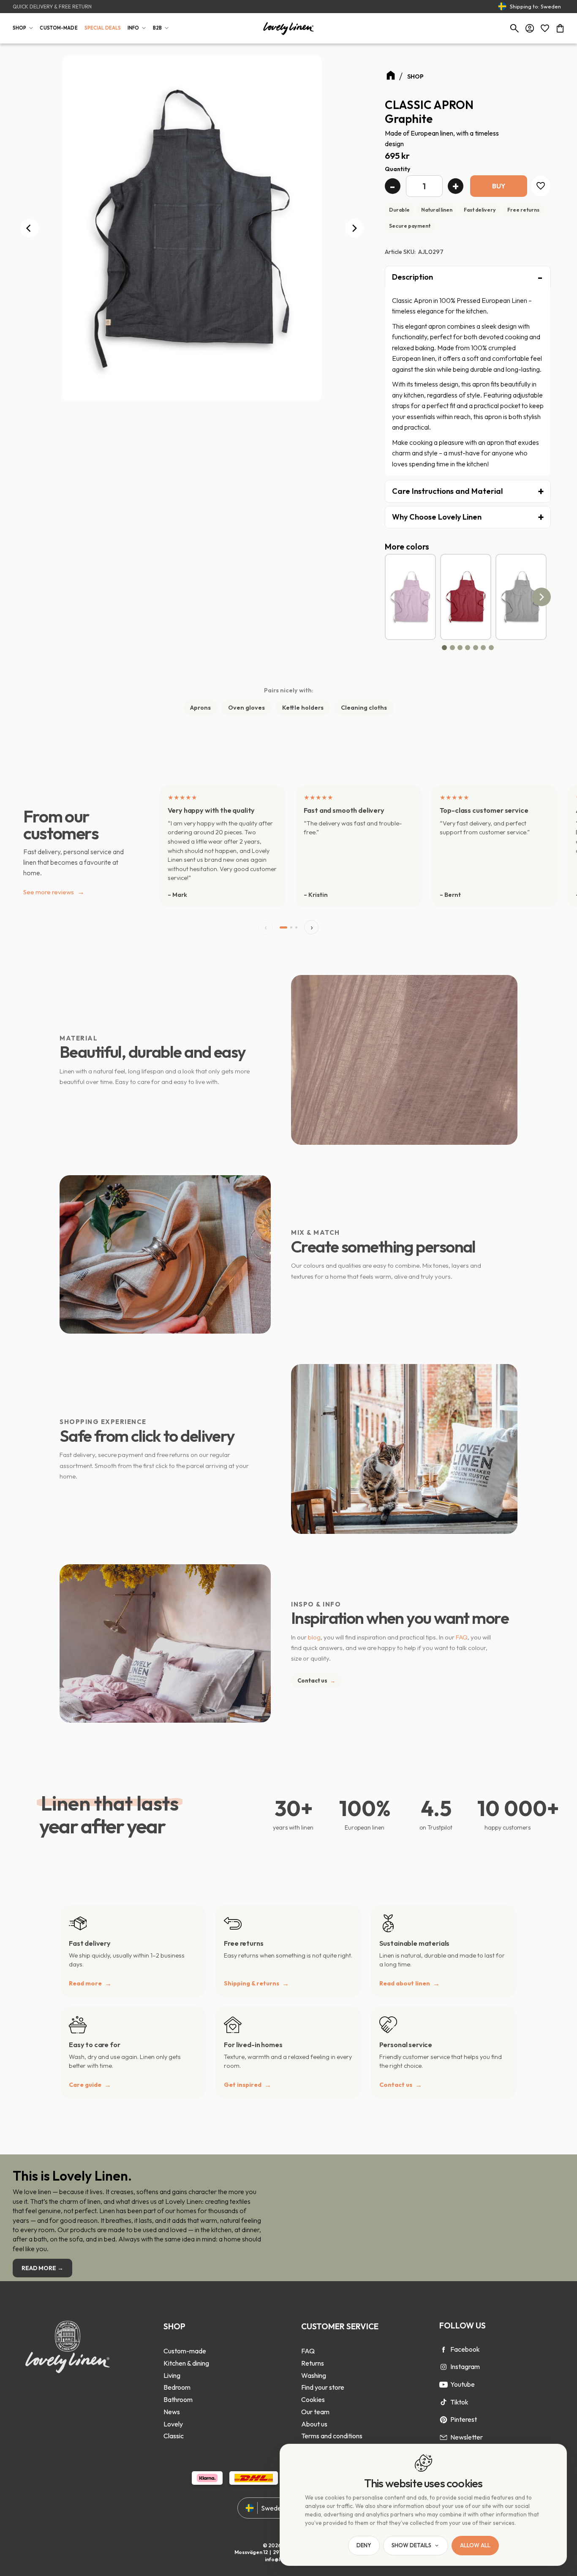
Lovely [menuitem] (173, 2424)
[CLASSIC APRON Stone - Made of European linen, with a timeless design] (521, 597)
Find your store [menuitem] (323, 2387)
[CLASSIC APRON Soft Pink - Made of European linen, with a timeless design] (410, 597)
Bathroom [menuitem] (178, 2399)
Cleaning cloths (364, 708)
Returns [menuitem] (313, 2363)
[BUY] (499, 186)
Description (412, 277)
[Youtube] (444, 2385)
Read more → (42, 2268)
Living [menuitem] (172, 2375)
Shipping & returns (252, 1983)
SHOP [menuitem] (19, 28)
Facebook (465, 2349)
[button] (545, 28)
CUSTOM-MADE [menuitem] (59, 28)
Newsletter (467, 2437)
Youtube (463, 2384)
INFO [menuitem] (133, 28)
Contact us (316, 1680)
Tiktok (459, 2402)
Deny (364, 2546)
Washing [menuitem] (314, 2375)
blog (314, 1637)
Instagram (465, 2366)
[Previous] (30, 228)
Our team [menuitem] (315, 2412)
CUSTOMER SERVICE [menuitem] (340, 2326)
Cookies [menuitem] (313, 2399)
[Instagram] (444, 2367)
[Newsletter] (444, 2437)
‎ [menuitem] (186, 2339)
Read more (85, 1983)
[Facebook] (444, 2350)
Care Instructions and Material (447, 491)
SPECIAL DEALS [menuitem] (103, 28)
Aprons (200, 708)
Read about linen (405, 1983)
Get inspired (243, 2085)
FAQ (462, 1637)
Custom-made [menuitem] (185, 2351)
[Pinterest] (444, 2420)
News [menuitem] (172, 2412)
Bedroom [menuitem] (177, 2387)
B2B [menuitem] (157, 28)
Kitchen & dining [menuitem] (186, 2363)
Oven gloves (246, 708)
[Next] (354, 228)
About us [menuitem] (314, 2424)
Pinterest (464, 2419)
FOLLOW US (463, 2325)
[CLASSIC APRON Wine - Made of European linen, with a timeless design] (466, 597)
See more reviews (54, 892)
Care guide (85, 2085)
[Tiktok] (444, 2402)
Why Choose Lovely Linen (437, 517)
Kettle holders (303, 708)
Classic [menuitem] (174, 2436)
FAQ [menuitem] (308, 2351)
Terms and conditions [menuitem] (332, 2436)
